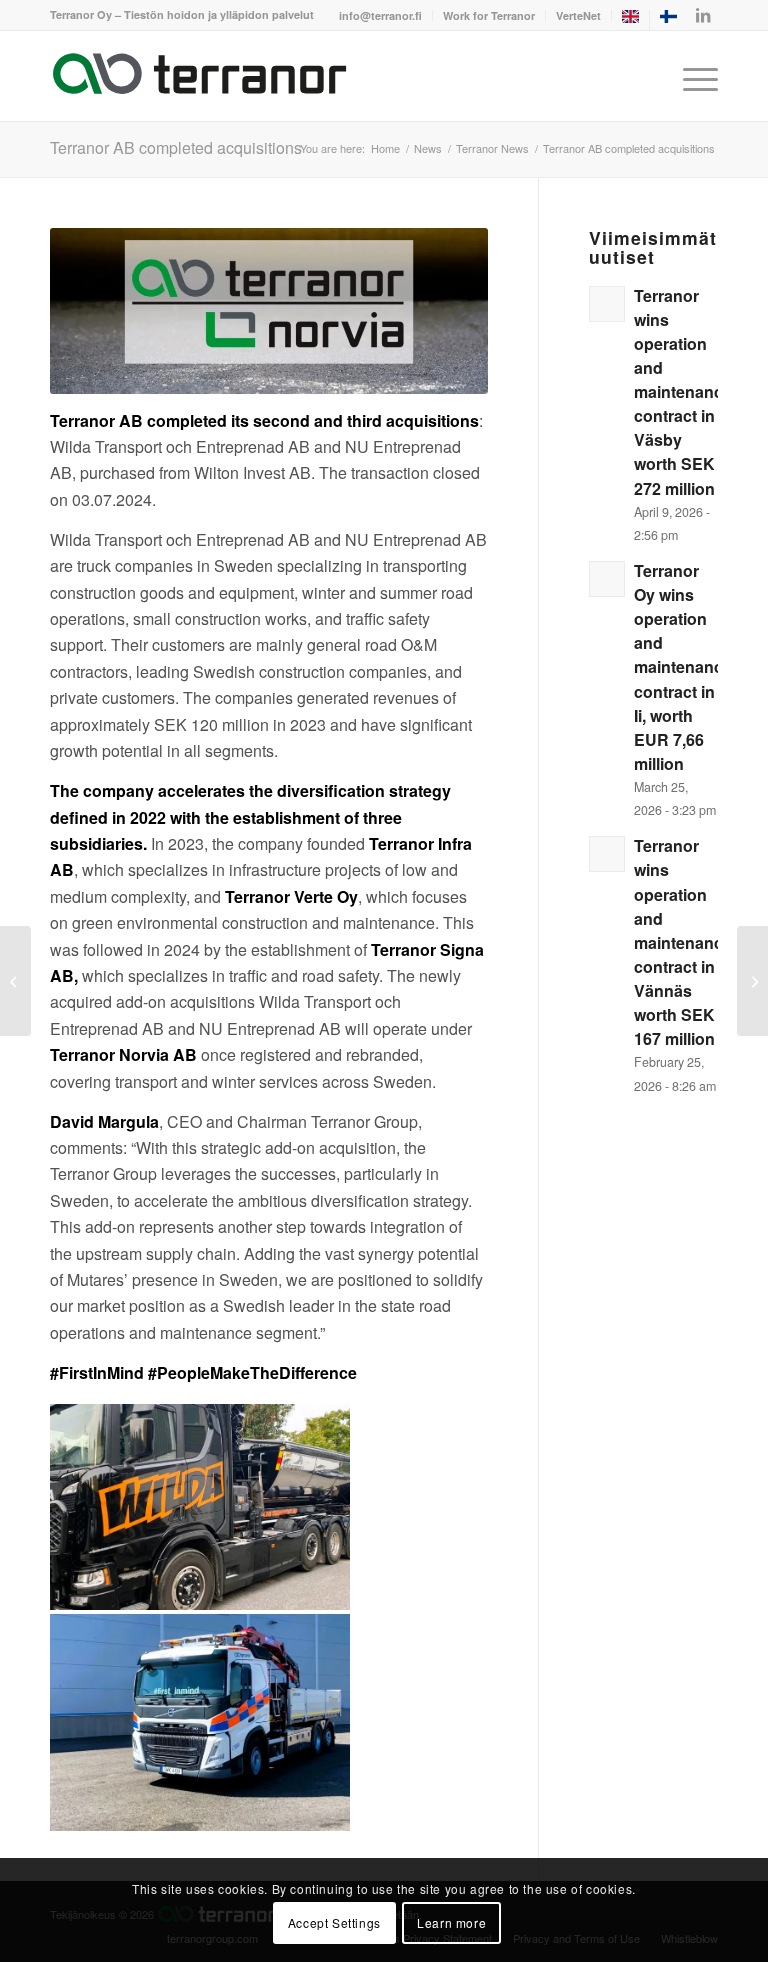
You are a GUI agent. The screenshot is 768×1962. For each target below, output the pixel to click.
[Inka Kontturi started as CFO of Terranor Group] (15, 981)
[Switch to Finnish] (668, 20)
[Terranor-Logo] (200, 76)
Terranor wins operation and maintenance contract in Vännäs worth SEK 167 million (683, 942)
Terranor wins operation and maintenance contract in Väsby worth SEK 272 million (683, 392)
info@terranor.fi (380, 15)
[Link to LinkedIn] (703, 15)
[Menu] (695, 76)
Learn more (451, 1922)
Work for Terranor (489, 15)
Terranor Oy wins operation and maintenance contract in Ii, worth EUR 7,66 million (683, 667)
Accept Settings (334, 1922)
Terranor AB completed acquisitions (176, 147)
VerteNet (578, 15)
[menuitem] (381, 15)
